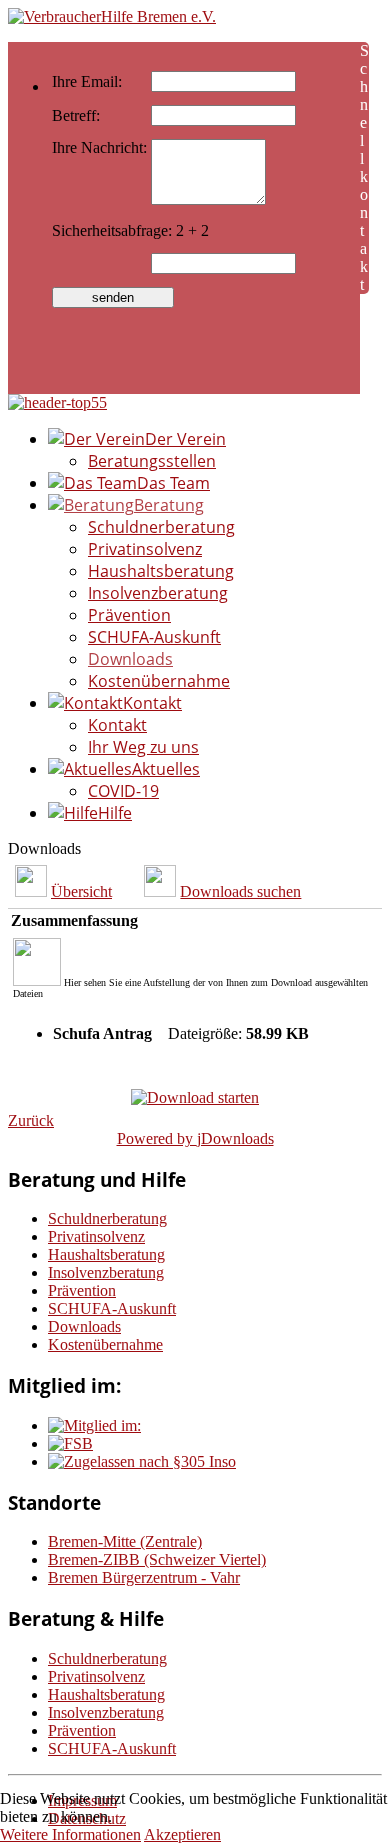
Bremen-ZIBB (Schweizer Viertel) (157, 1559)
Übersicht (81, 891)
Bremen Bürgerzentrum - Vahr (144, 1577)
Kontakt (117, 725)
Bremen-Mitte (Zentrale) (125, 1541)
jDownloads (235, 1138)
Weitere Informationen (70, 1834)
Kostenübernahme (159, 681)
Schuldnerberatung (161, 527)
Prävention (129, 615)
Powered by (157, 1138)
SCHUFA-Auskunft (154, 637)
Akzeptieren (182, 1834)
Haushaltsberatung (161, 571)
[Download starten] (195, 1097)
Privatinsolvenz (145, 549)
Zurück (31, 1120)
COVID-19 (123, 791)
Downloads (130, 659)
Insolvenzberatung (158, 593)
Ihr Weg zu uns (143, 747)
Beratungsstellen (152, 461)
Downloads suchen (240, 891)
